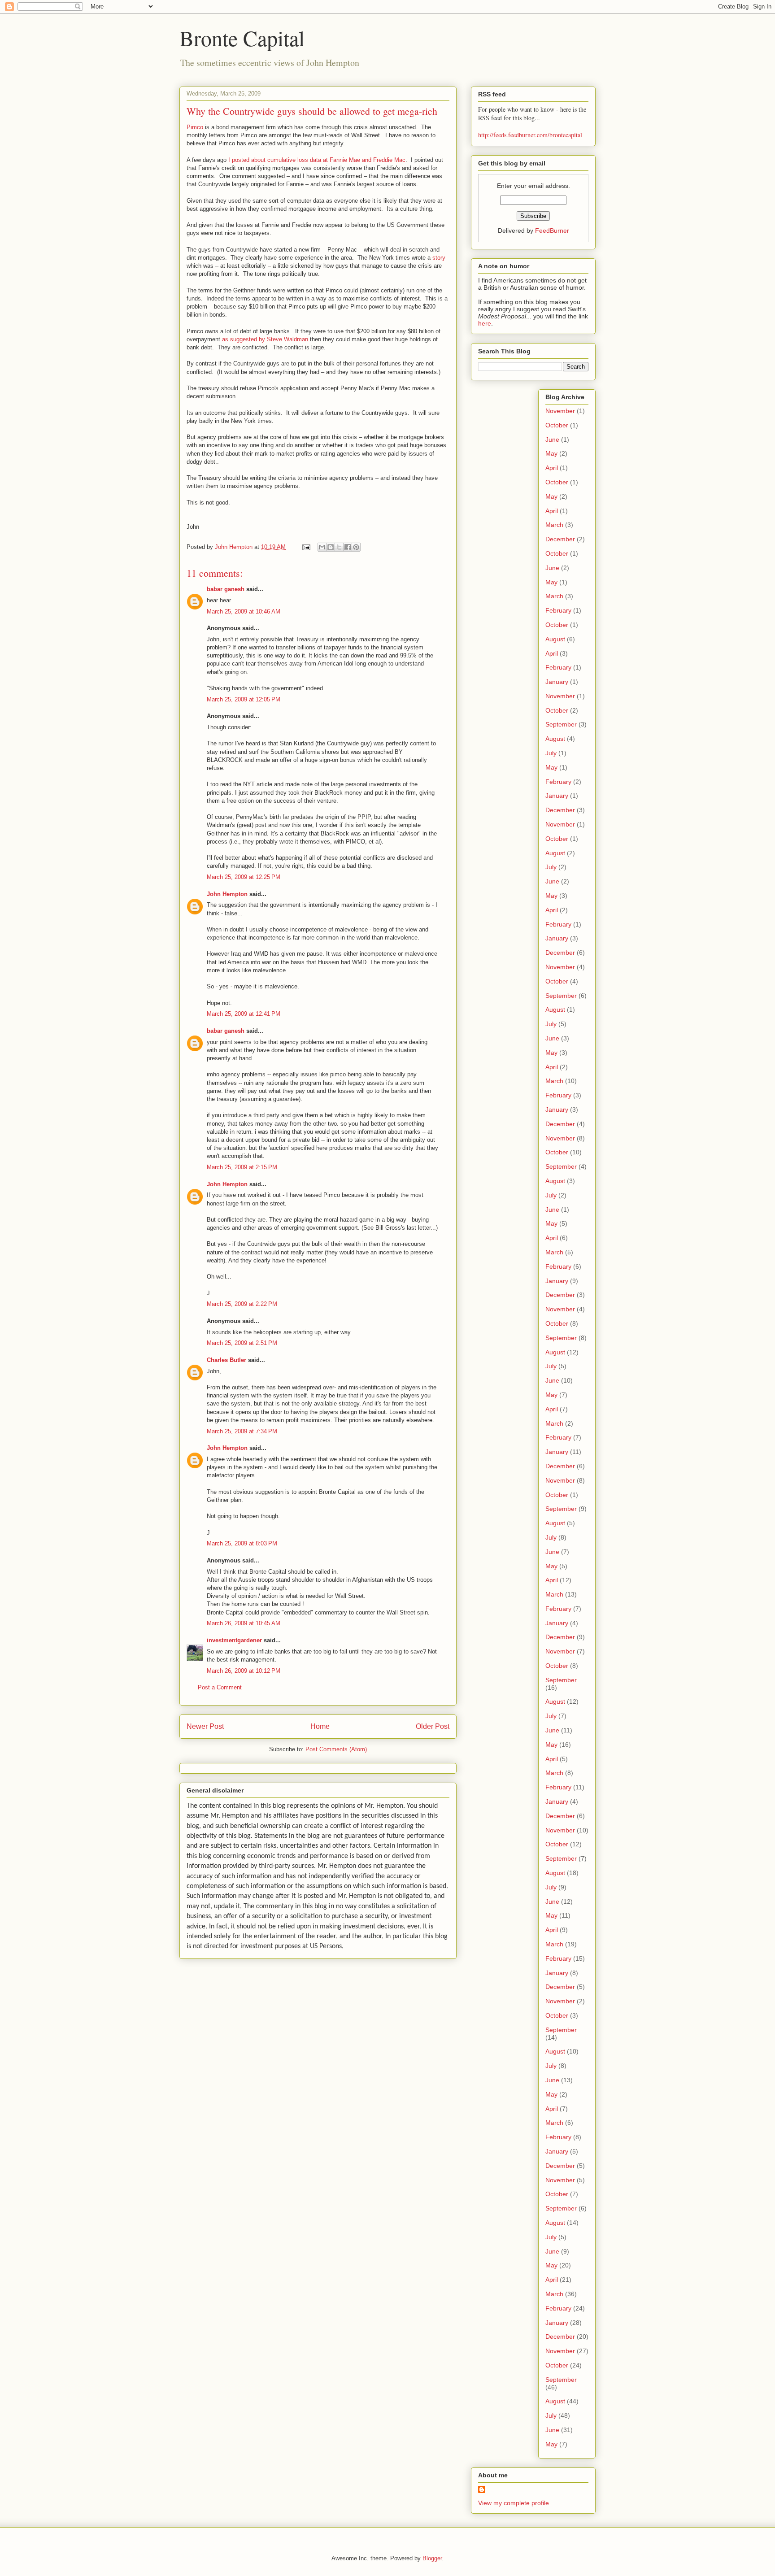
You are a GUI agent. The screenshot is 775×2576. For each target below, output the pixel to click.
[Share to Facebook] (348, 547)
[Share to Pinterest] (356, 547)
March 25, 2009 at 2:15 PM (242, 1167)
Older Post (433, 1726)
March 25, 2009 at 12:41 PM (244, 1014)
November (560, 411)
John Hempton (227, 894)
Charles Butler (226, 1360)
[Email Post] (306, 547)
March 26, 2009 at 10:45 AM (244, 1623)
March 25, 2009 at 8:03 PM (242, 1543)
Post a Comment (220, 1687)
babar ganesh (226, 589)
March (554, 525)
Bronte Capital (242, 38)
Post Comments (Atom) (336, 1749)
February (558, 610)
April (552, 468)
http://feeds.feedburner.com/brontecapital (530, 135)
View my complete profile (514, 2503)
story (439, 258)
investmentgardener (234, 1640)
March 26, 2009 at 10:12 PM (244, 1671)
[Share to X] (339, 547)
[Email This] (322, 547)
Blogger (432, 2558)
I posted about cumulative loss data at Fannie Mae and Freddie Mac (317, 160)
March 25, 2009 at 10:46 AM (244, 611)
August (555, 639)
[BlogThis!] (331, 547)
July (551, 753)
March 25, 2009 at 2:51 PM (242, 1343)
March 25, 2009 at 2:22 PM (242, 1304)
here (485, 323)
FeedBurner (552, 231)
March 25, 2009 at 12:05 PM (244, 699)
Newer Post (205, 1726)
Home (320, 1726)
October (557, 425)
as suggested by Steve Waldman (265, 339)
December (560, 539)
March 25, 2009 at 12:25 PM (244, 877)
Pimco (195, 127)
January (557, 682)
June (552, 439)
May (551, 453)
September (561, 724)
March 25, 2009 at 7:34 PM (242, 1431)
